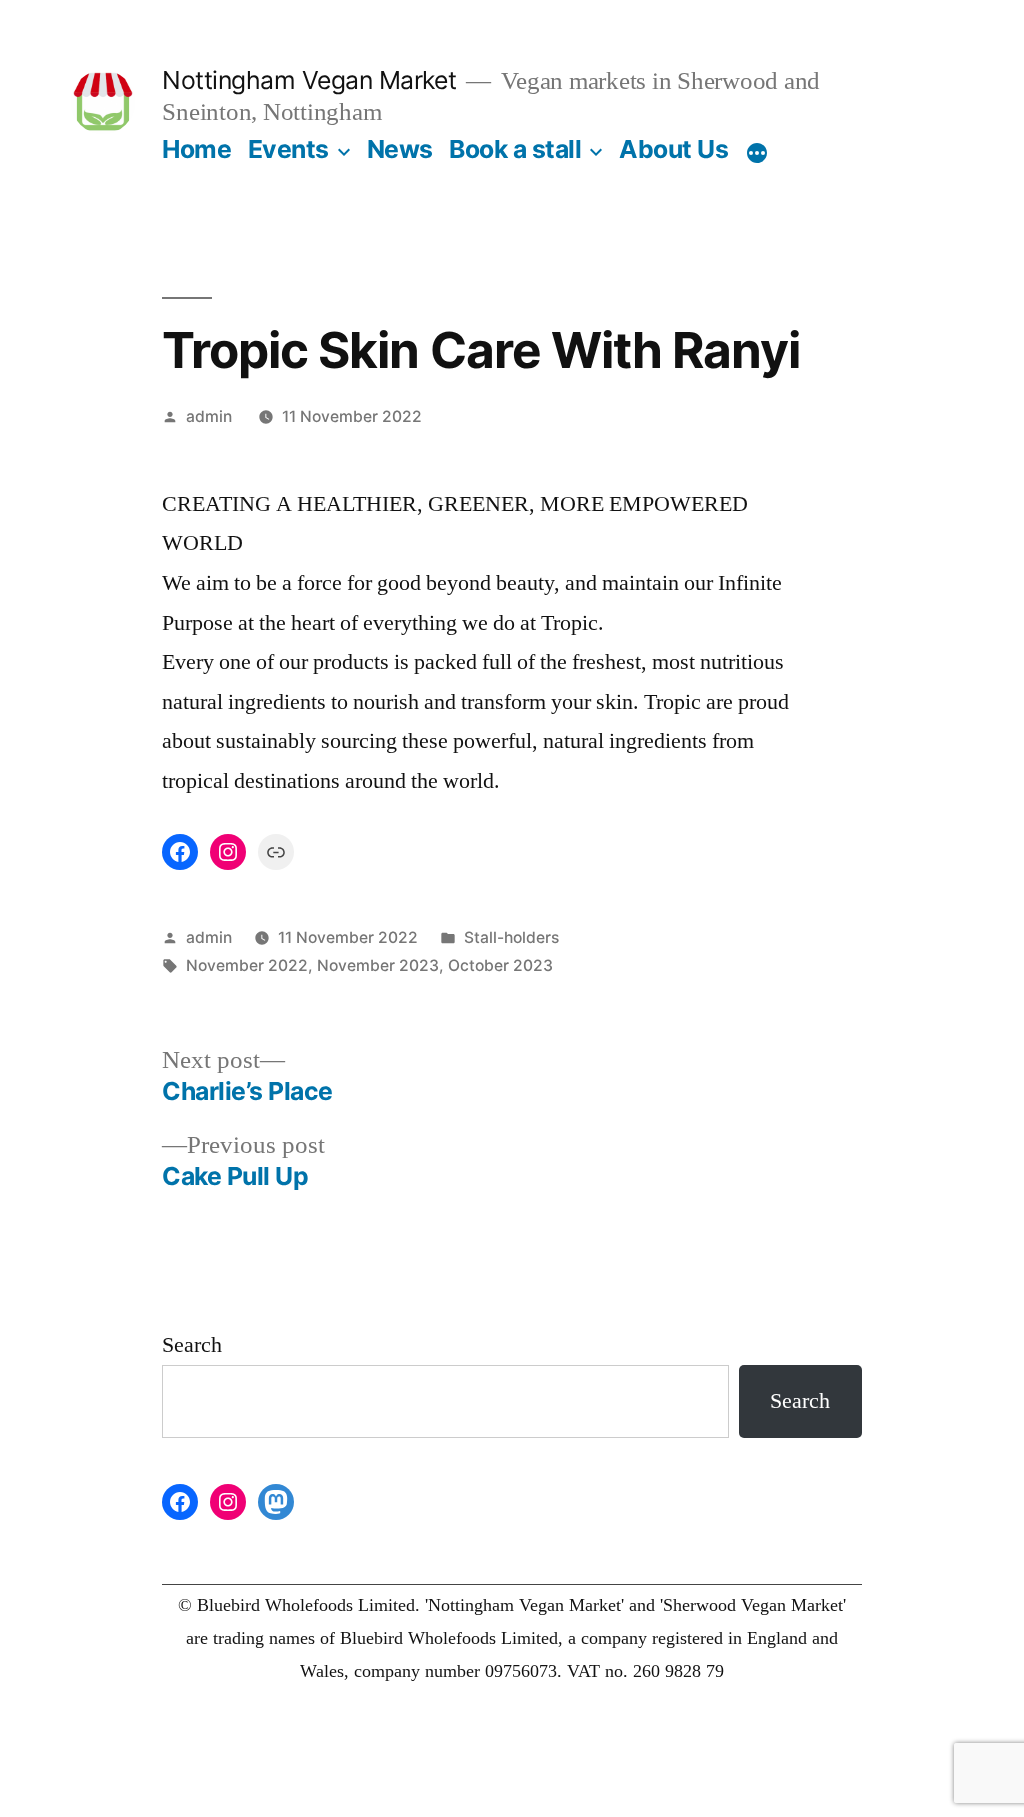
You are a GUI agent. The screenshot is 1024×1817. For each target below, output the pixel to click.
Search (192, 1345)
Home (196, 149)
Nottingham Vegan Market (309, 80)
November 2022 (247, 965)
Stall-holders (511, 937)
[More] (757, 153)
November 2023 (378, 965)
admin (209, 416)
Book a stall (515, 149)
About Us (673, 149)
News (400, 149)
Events (288, 149)
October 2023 (500, 965)
